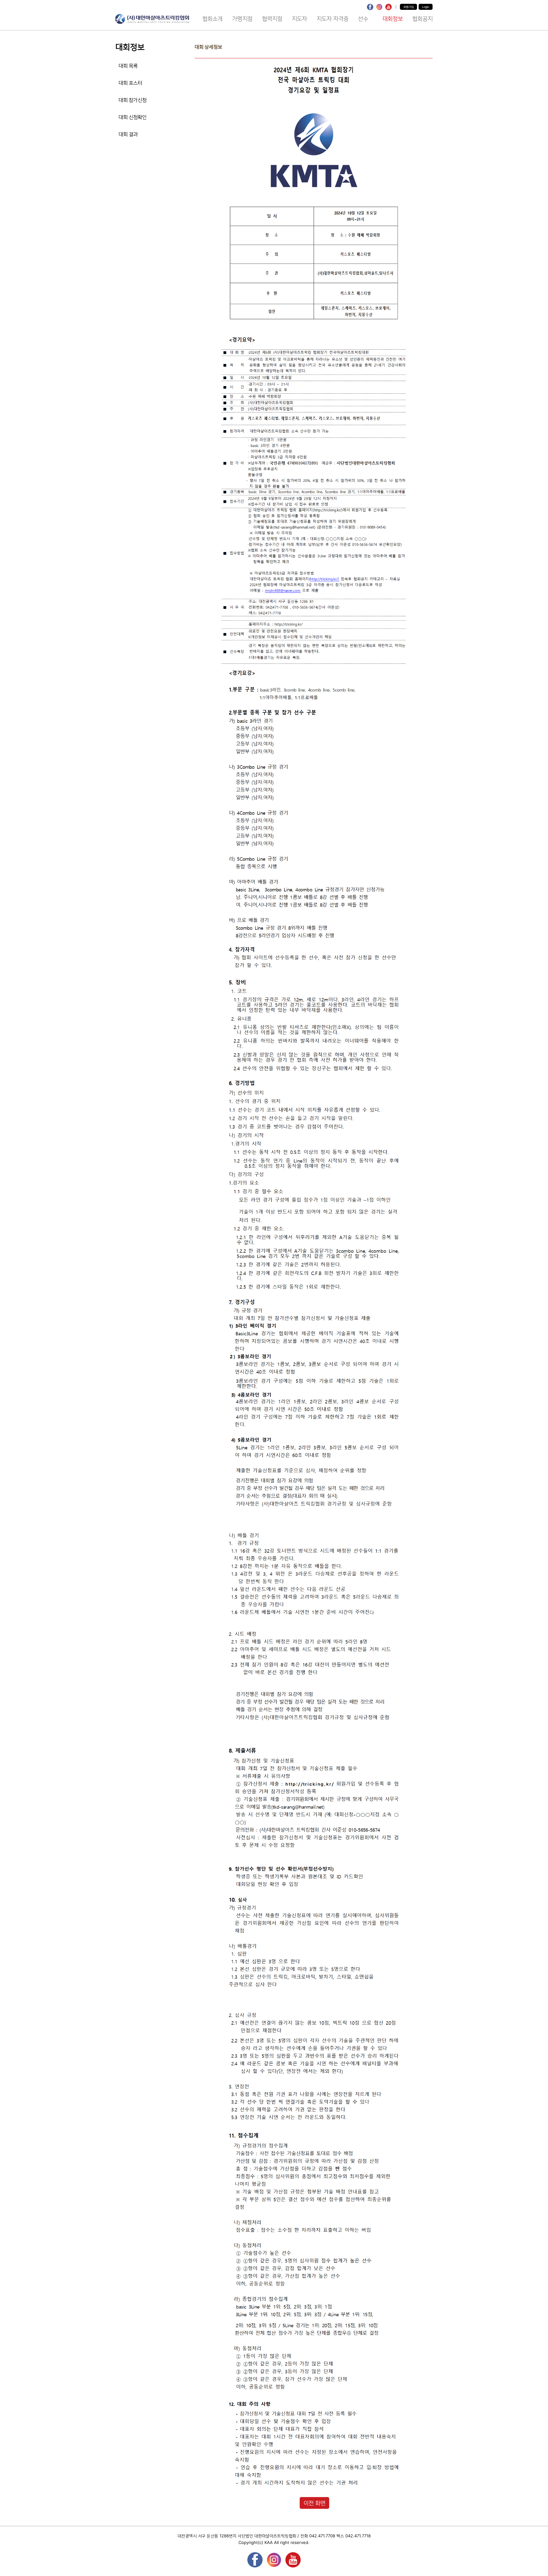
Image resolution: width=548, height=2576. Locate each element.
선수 (365, 19)
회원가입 (408, 7)
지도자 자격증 (333, 19)
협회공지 (422, 19)
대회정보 (393, 19)
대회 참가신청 (133, 100)
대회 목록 (128, 66)
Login (426, 7)
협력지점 (272, 19)
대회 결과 (128, 134)
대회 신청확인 (133, 117)
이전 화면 (314, 2503)
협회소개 (212, 19)
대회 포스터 (130, 83)
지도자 (299, 19)
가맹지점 (242, 19)
